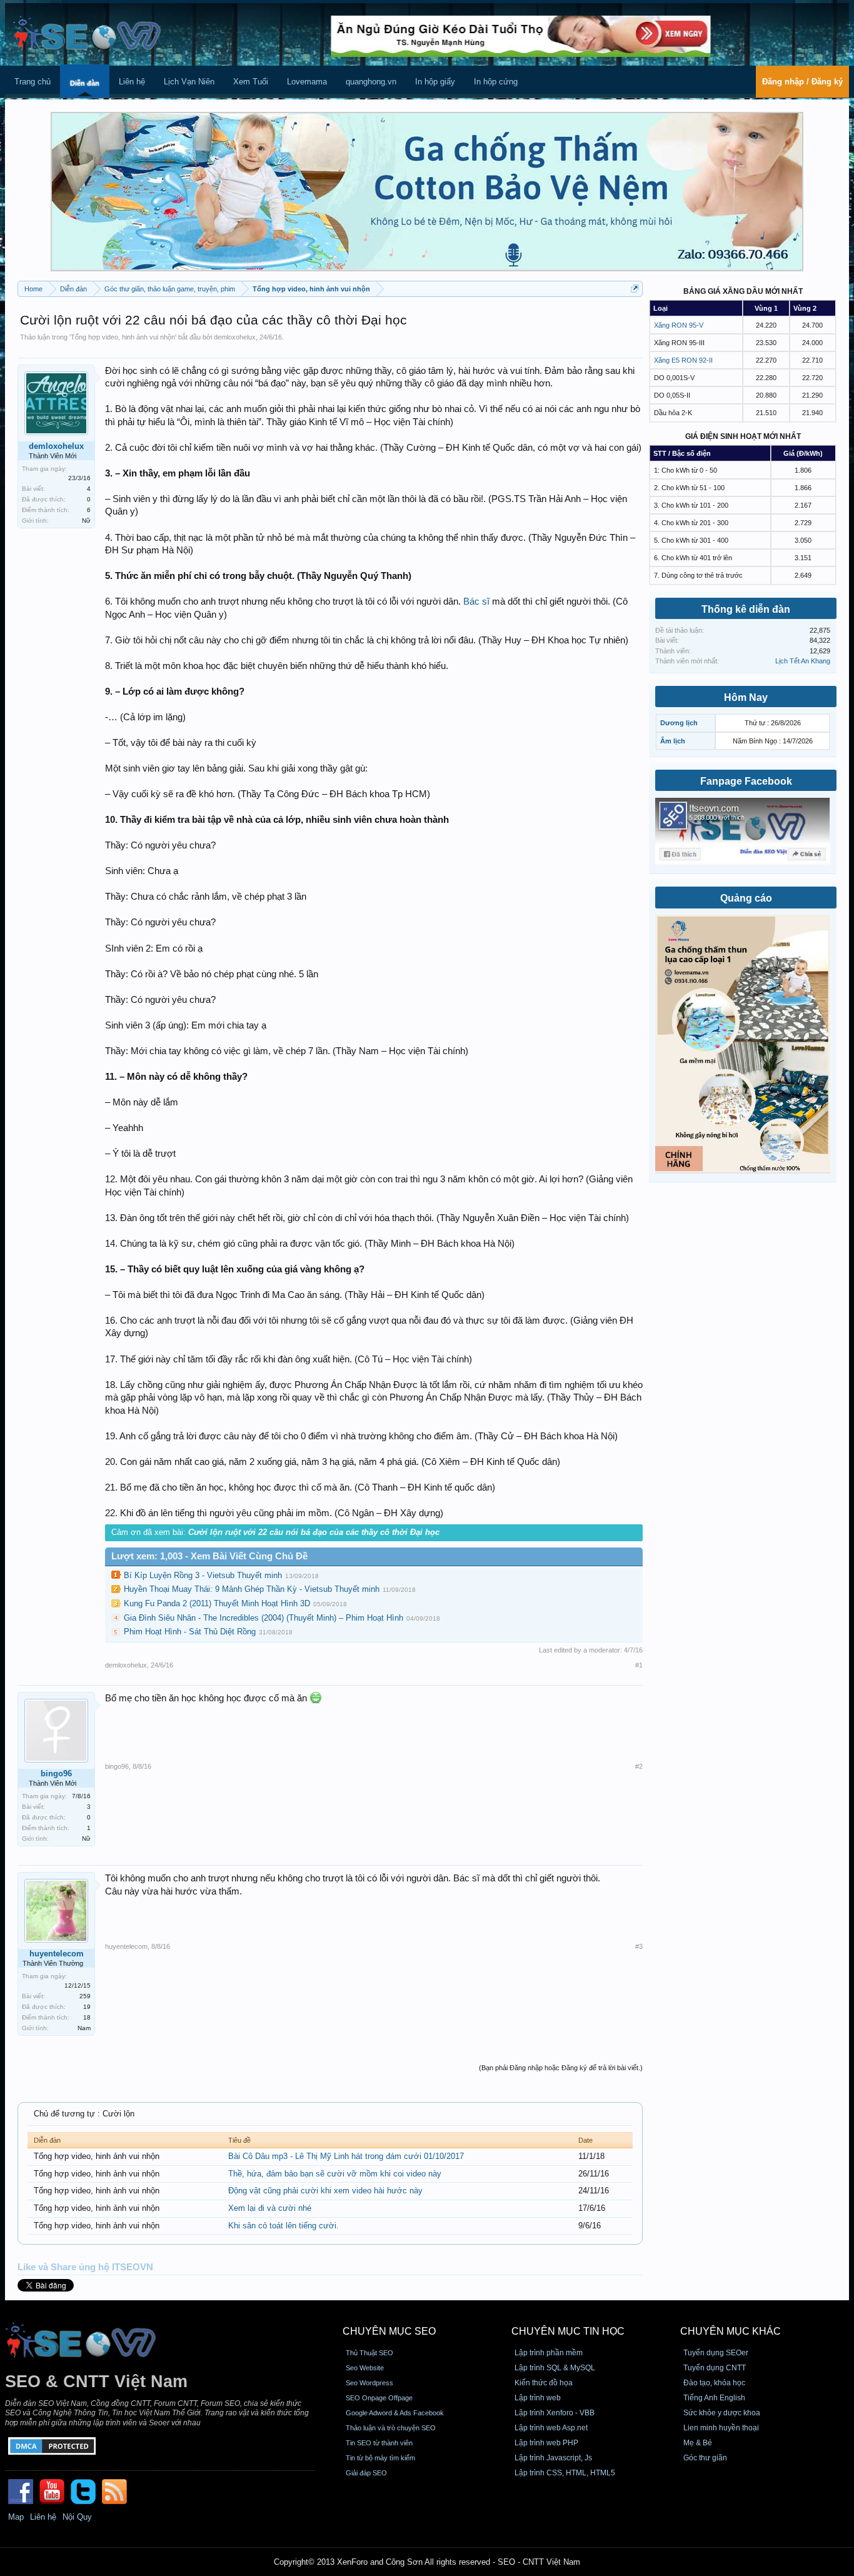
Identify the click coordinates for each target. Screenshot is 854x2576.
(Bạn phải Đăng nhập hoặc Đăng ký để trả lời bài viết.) (561, 2068)
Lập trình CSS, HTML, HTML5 (565, 2473)
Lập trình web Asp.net (551, 2428)
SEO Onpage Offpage (379, 2398)
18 (87, 2017)
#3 (639, 1946)
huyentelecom (57, 1954)
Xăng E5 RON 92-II (683, 360)
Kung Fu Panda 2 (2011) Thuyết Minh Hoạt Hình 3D (217, 1603)
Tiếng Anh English (714, 2398)
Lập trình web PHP (546, 2443)
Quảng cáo (746, 898)
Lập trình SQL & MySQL (555, 2368)
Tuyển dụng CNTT (715, 2368)
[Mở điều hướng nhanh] (635, 289)
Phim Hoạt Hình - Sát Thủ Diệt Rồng (190, 1632)
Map (16, 2517)
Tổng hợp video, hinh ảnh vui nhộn (123, 337)
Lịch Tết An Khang (803, 661)
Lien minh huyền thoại (721, 2428)
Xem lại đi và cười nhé (270, 2208)
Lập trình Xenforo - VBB (555, 2413)
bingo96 (56, 1774)
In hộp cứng (496, 82)
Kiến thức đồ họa (544, 2383)
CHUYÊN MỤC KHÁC (731, 2331)
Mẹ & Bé (698, 2443)
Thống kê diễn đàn (746, 609)
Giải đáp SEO (366, 2473)
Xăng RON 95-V (679, 325)
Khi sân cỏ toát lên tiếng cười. (284, 2226)
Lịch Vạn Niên (189, 82)
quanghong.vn (371, 82)
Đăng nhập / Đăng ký (802, 82)
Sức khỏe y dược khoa (722, 2413)
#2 (639, 1766)
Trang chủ (33, 82)
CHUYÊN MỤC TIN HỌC (568, 2331)
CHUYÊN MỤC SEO (389, 2331)
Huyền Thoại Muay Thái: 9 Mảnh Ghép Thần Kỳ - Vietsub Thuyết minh (252, 1589)
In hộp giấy (435, 82)
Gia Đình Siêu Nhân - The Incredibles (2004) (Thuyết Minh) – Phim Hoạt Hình (264, 1618)
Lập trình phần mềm (549, 2353)
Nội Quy (77, 2517)
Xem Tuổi (251, 82)
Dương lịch (679, 723)
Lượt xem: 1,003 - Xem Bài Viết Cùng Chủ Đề (209, 1556)
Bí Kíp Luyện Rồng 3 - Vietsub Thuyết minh (203, 1575)
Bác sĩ (476, 601)
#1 (639, 1665)
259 (85, 1996)
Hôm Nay (746, 697)
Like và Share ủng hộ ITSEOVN (85, 2267)
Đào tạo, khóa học (714, 2383)
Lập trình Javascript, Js (553, 2458)
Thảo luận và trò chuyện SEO (391, 2428)
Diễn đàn (85, 83)
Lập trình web (538, 2398)
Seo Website (365, 2368)
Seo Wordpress (369, 2383)
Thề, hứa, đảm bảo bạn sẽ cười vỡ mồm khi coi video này (335, 2174)
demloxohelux (235, 337)
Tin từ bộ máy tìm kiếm (380, 2458)
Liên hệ (132, 82)
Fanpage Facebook (746, 781)
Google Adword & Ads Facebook (395, 2413)
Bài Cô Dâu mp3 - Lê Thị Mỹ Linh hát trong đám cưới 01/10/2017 (346, 2156)
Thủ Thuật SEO (369, 2353)
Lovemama (307, 82)
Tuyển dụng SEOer (716, 2353)
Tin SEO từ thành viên (379, 2443)
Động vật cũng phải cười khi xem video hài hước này (325, 2191)
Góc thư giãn (705, 2458)
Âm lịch (673, 741)
